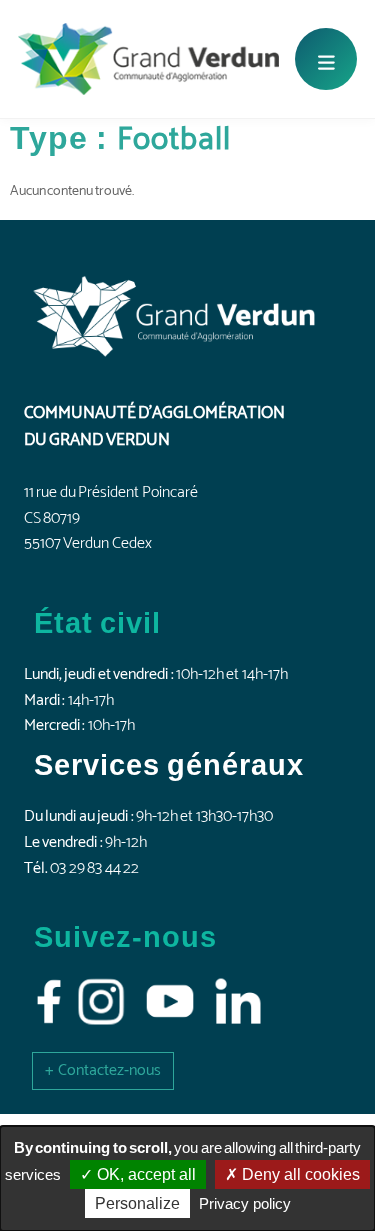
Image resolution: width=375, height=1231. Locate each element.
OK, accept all (144, 1174)
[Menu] (326, 59)
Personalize (137, 1203)
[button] (103, 1070)
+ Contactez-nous (103, 1070)
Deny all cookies (299, 1174)
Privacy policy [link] (245, 1203)
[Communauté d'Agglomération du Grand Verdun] (149, 59)
